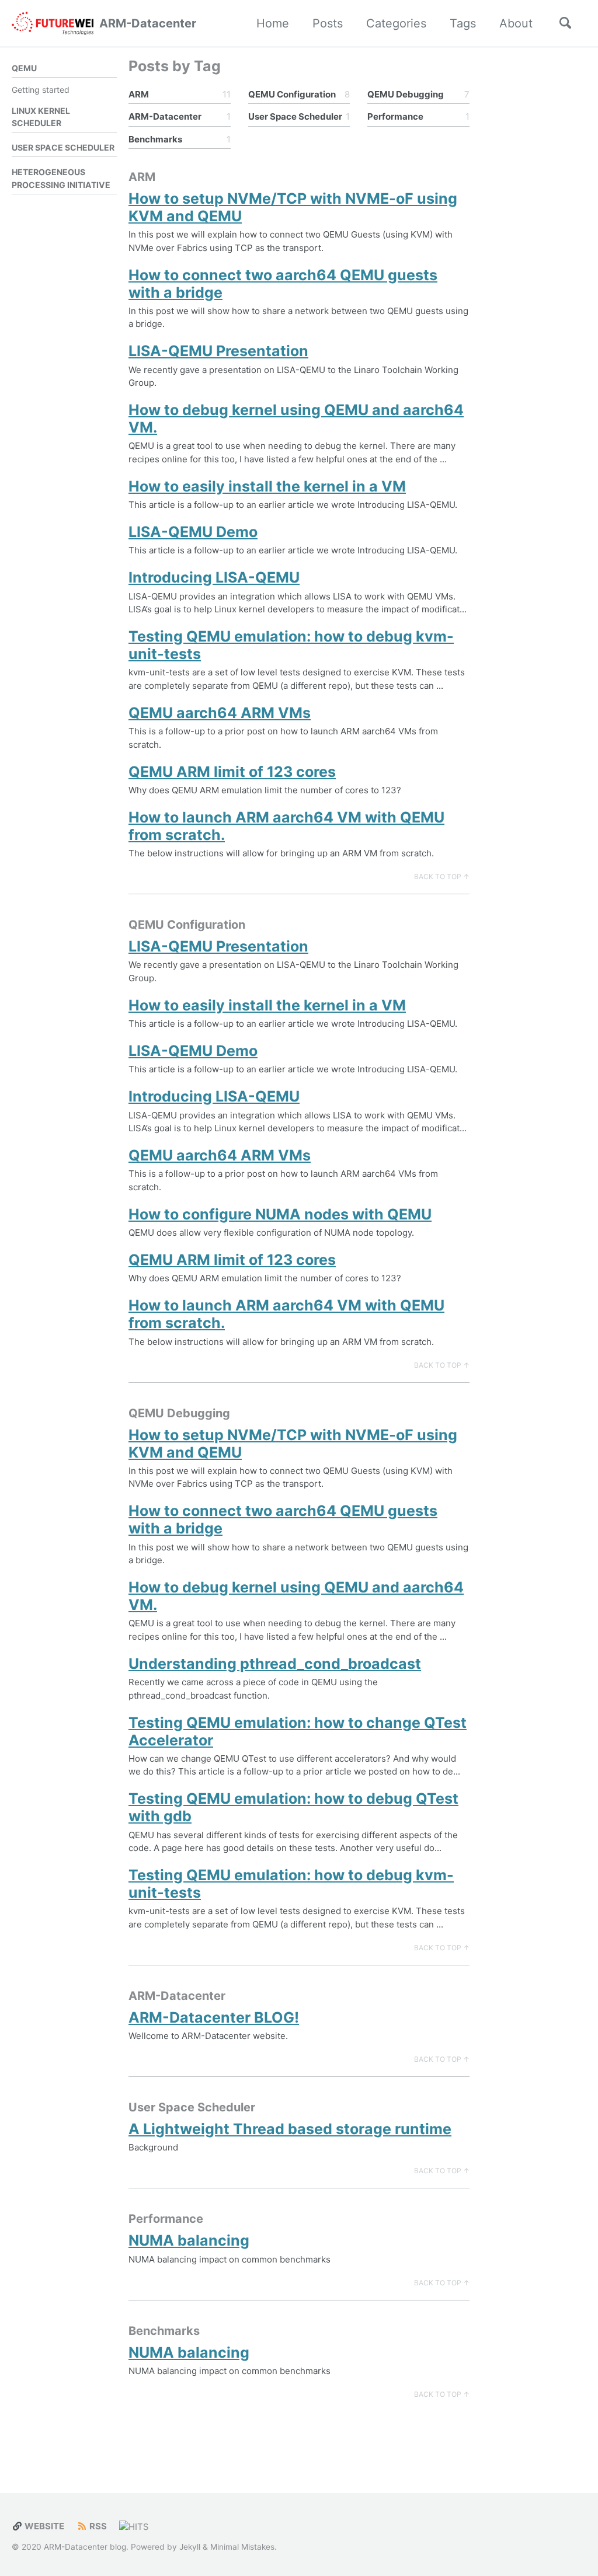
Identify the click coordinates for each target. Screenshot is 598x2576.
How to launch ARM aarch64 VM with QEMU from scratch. (286, 826)
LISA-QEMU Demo (193, 532)
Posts (328, 23)
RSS (97, 2526)
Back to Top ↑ (442, 876)
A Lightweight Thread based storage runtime (290, 2129)
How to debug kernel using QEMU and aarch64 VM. (296, 419)
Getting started (41, 90)
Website (44, 2526)
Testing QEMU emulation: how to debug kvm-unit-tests (291, 645)
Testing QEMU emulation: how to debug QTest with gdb (293, 1807)
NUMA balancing (189, 2240)
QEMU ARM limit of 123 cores (232, 772)
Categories (396, 23)
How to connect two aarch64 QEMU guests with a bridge (283, 284)
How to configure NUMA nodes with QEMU (280, 1214)
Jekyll (190, 2547)
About (516, 23)
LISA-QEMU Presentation (218, 351)
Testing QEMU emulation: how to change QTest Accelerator (298, 1731)
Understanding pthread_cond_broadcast (275, 1664)
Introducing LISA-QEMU (214, 577)
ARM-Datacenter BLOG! (214, 2017)
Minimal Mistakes (242, 2547)
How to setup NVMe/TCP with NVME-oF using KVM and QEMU (293, 207)
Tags (463, 23)
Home (273, 23)
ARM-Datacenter (148, 23)
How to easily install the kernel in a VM (267, 486)
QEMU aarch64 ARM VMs (220, 713)
